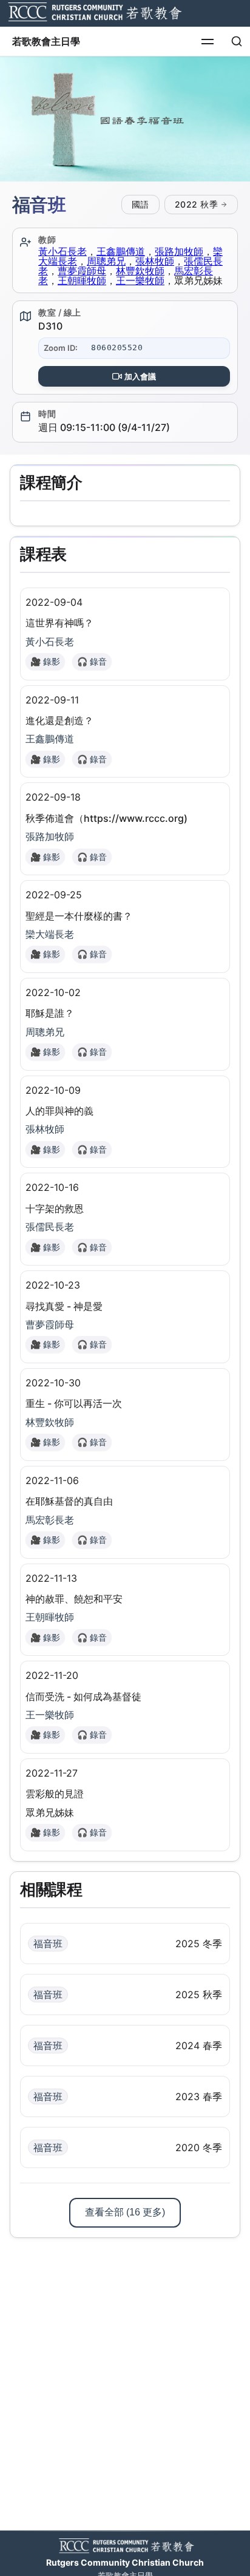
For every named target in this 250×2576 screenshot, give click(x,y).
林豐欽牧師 (140, 271)
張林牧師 (155, 261)
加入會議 (140, 376)
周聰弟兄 (106, 261)
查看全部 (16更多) (125, 2212)
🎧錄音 (92, 661)
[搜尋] (237, 41)
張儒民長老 (50, 1227)
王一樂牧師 (140, 280)
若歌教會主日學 (46, 41)
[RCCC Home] (93, 13)
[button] (125, 119)
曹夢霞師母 (82, 271)
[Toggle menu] (208, 41)
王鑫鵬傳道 (121, 251)
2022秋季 (197, 204)
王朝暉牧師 (82, 280)
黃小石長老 (62, 251)
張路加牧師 (179, 251)
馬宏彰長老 (50, 1520)
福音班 (48, 1944)
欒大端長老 (50, 934)
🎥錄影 (45, 661)
